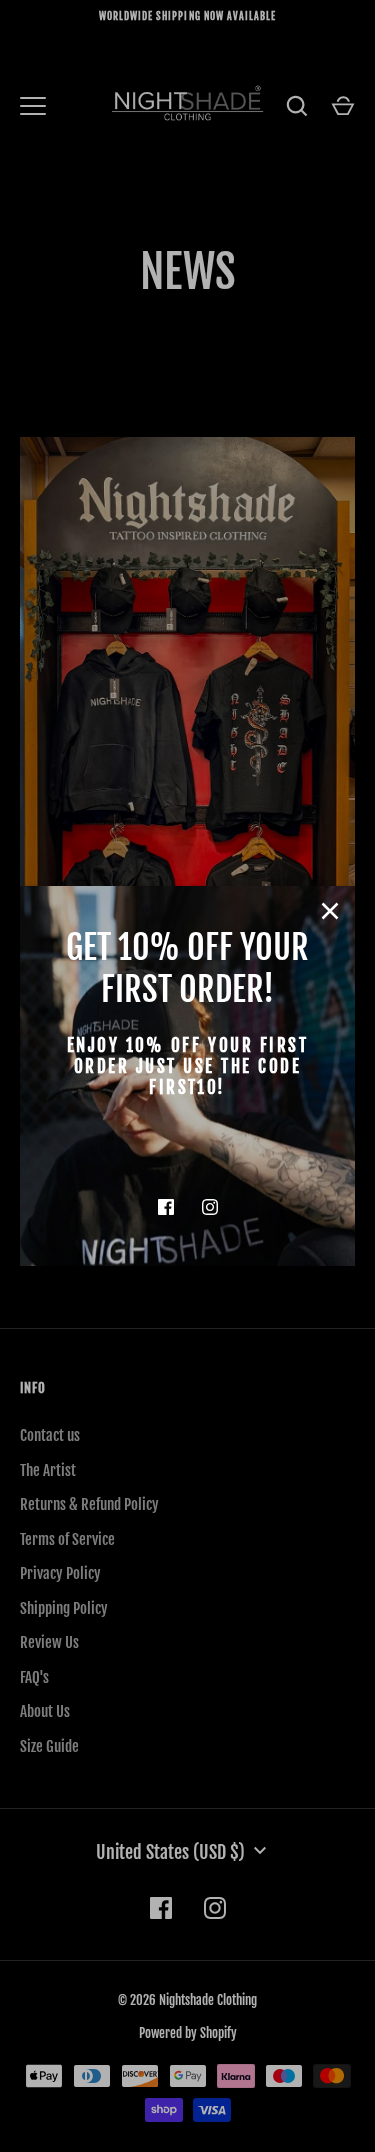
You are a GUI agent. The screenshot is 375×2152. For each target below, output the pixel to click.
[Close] (330, 911)
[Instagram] (210, 1207)
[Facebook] (166, 1207)
